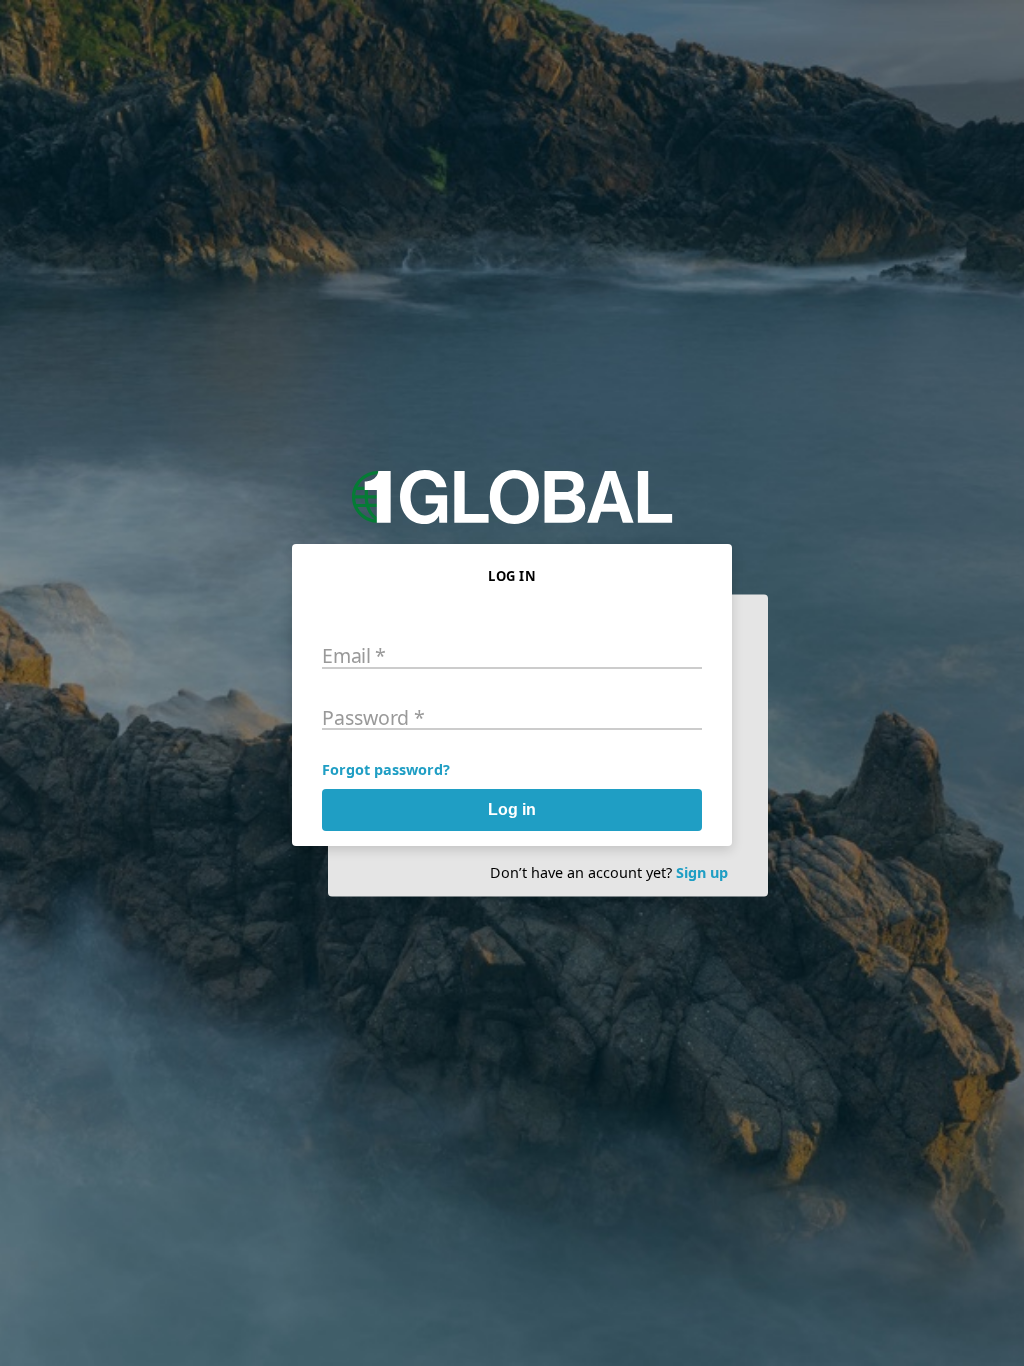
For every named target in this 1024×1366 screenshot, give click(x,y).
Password (373, 716)
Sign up (702, 872)
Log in (512, 809)
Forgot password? (386, 769)
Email (353, 655)
